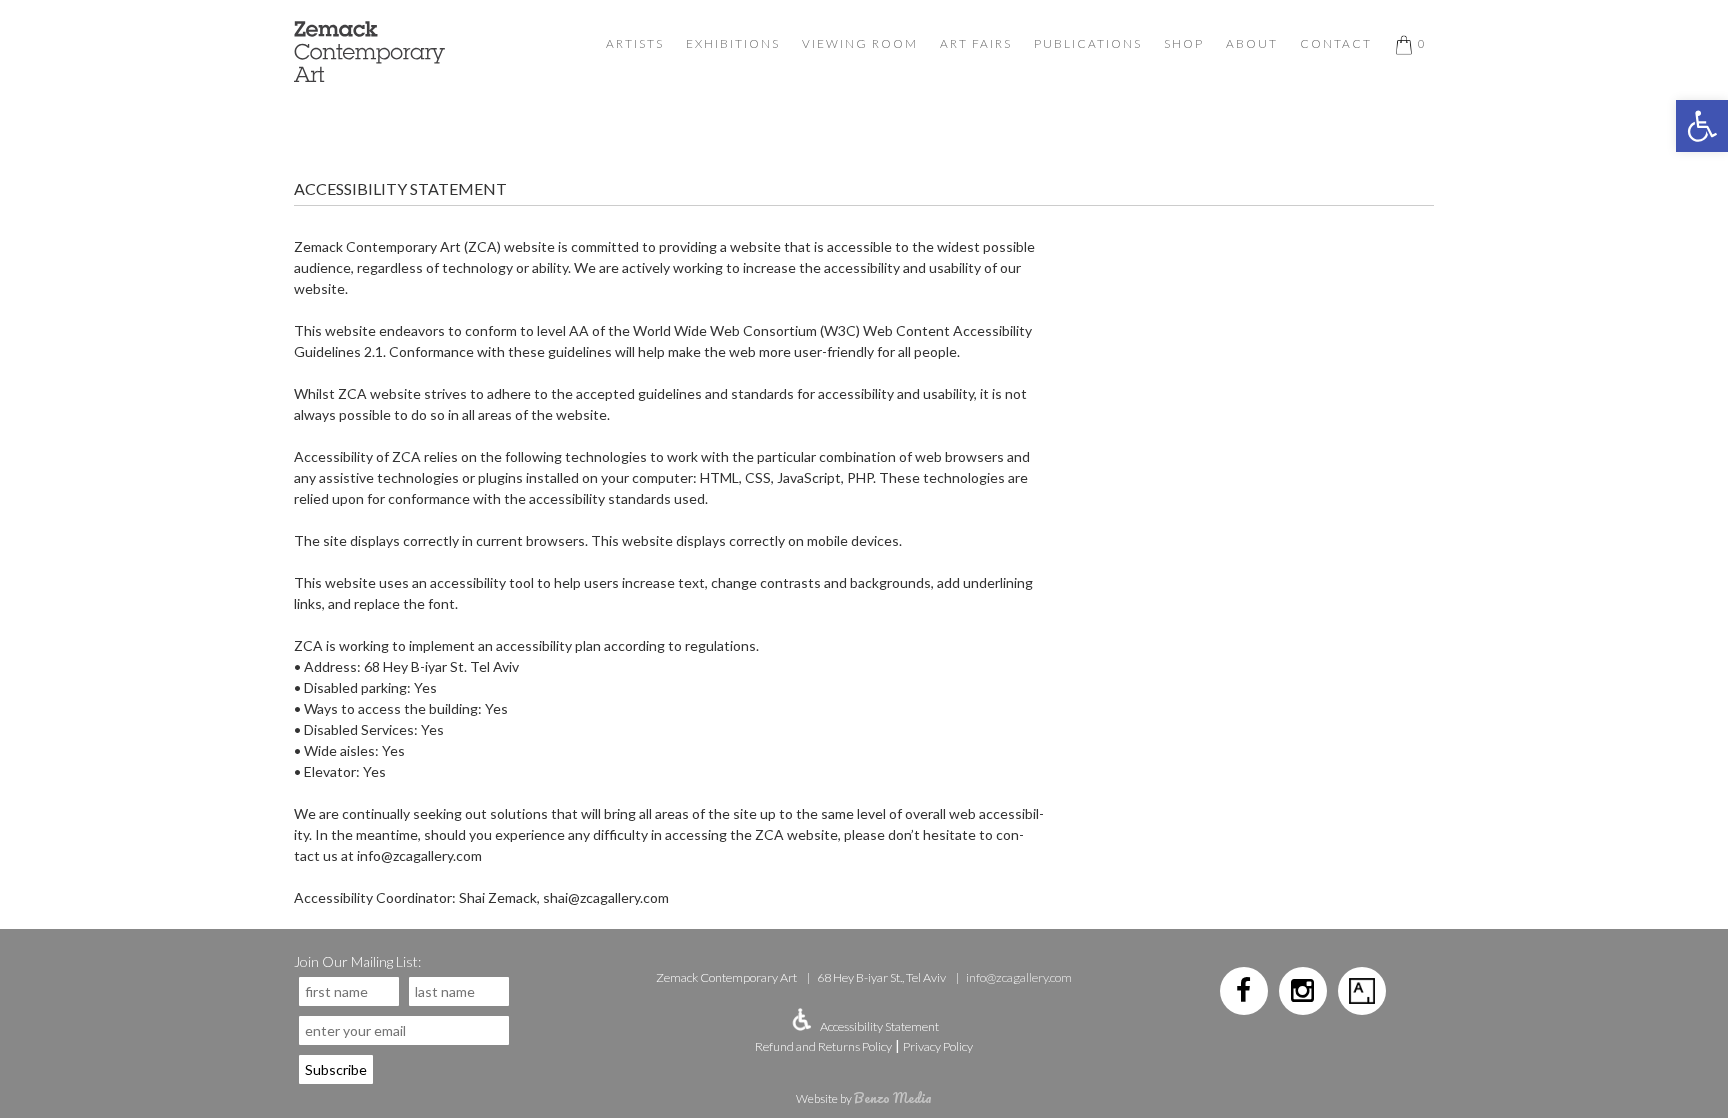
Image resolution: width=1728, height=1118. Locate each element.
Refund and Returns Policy (823, 1046)
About (1252, 43)
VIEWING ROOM (860, 43)
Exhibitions (733, 43)
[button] (1702, 126)
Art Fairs (976, 43)
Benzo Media (893, 1097)
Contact (1336, 43)
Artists (635, 43)
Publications (1088, 43)
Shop (1184, 43)
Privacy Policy (938, 1046)
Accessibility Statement (879, 1026)
